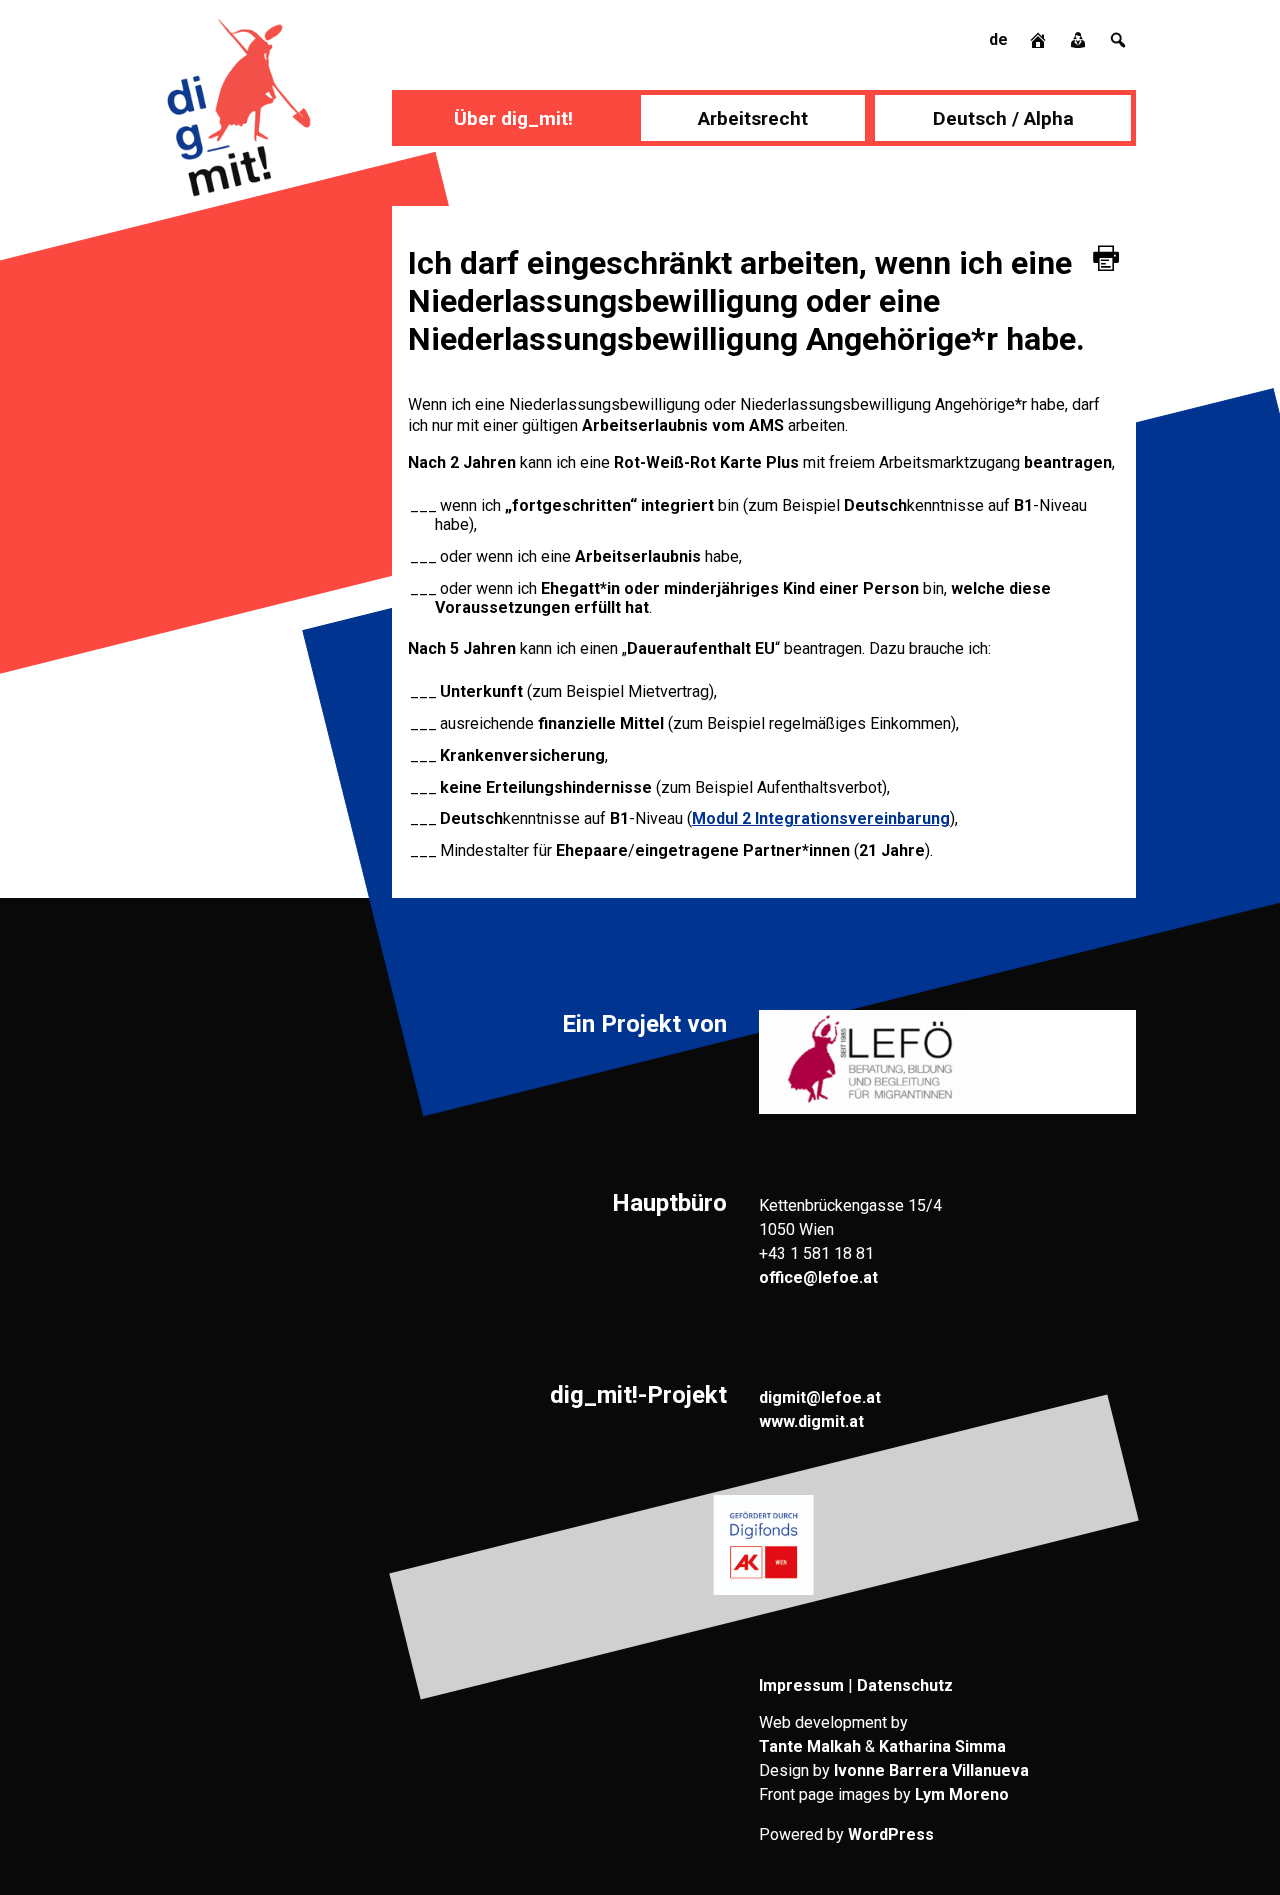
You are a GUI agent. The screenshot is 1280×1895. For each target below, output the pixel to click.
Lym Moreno (962, 1794)
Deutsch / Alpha (1003, 118)
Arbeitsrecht (753, 118)
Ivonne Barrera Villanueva (931, 1770)
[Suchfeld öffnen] (1118, 39)
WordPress (891, 1834)
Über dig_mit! (513, 118)
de (998, 39)
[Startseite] (1040, 39)
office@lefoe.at (818, 1277)
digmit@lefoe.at (820, 1397)
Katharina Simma (942, 1746)
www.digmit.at (811, 1421)
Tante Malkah (810, 1746)
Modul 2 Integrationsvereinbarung (821, 818)
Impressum (801, 1685)
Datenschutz (905, 1685)
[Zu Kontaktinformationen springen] (1080, 39)
